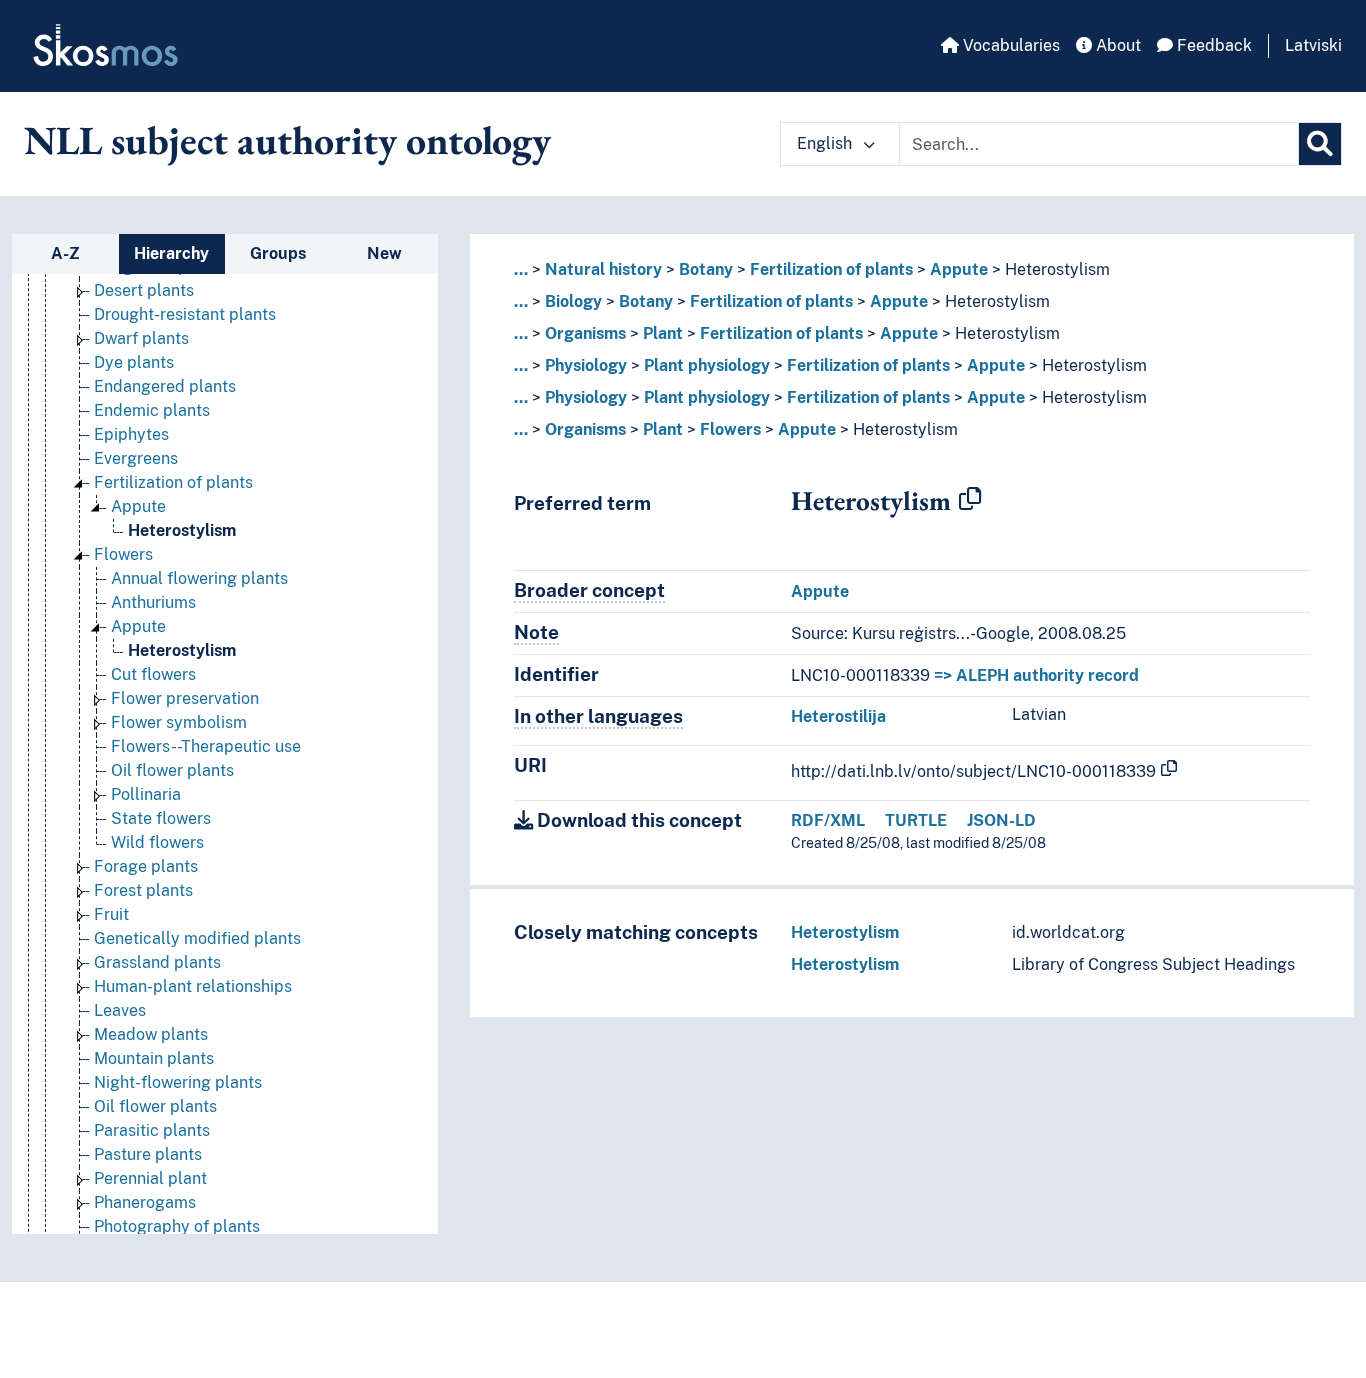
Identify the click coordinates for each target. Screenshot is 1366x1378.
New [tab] (384, 253)
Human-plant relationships (193, 986)
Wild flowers (157, 842)
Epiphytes (131, 434)
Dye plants (134, 362)
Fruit (111, 914)
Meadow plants (151, 1034)
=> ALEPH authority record (1036, 675)
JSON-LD (1001, 820)
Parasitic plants (152, 1130)
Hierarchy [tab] (171, 253)
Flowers (123, 554)
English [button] (826, 143)
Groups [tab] (278, 253)
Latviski (1313, 45)
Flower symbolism (179, 722)
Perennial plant (150, 1178)
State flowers (161, 818)
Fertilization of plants (173, 482)
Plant (663, 333)
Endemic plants (152, 410)
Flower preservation (185, 698)
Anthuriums (153, 602)
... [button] (521, 269)
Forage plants (146, 866)
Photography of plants (177, 1226)
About (1116, 45)
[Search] (1320, 144)
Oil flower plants (172, 770)
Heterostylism (182, 530)
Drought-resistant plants (185, 314)
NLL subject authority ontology (287, 140)
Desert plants (144, 290)
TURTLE (916, 820)
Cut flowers (153, 674)
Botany (706, 269)
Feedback (1212, 45)
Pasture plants (148, 1154)
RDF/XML (828, 820)
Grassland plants (157, 962)
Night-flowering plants (178, 1082)
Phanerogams (145, 1202)
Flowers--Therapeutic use (206, 746)
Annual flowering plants (199, 578)
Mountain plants (154, 1058)
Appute (138, 506)
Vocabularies (1009, 45)
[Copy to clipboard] (970, 500)
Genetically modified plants (197, 938)
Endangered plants (165, 386)
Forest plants (143, 890)
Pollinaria (146, 794)
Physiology (586, 365)
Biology (573, 301)
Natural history (603, 269)
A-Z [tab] (65, 253)
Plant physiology (707, 365)
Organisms (585, 333)
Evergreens (136, 458)
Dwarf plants (141, 338)
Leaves (120, 1010)
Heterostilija (838, 716)
